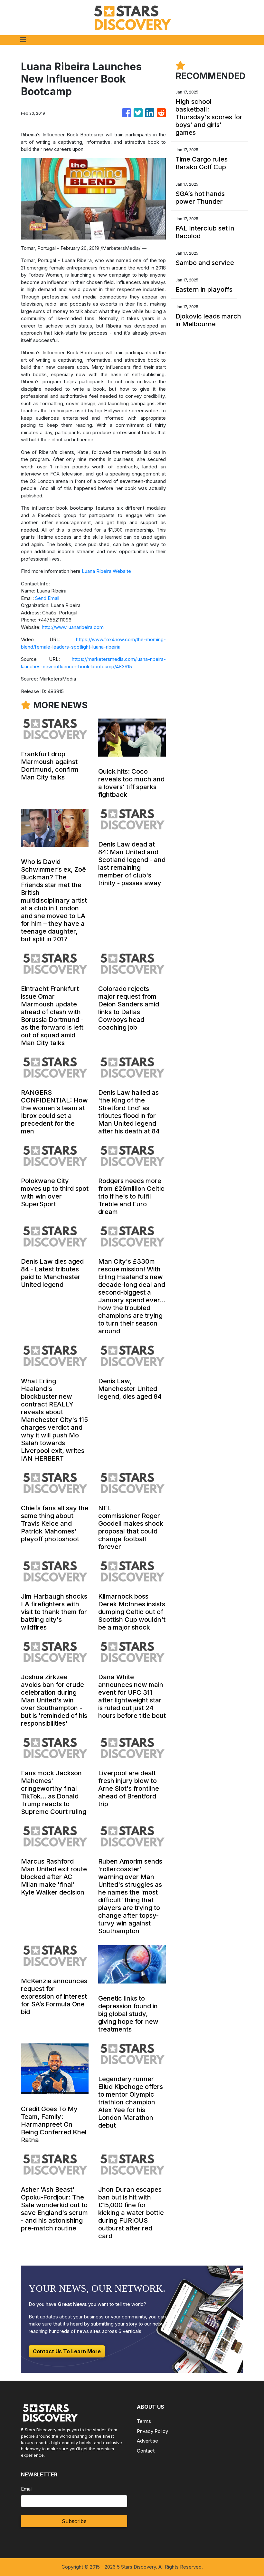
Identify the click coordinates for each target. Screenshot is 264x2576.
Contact (146, 2451)
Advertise (147, 2441)
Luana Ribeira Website (106, 571)
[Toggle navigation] (23, 40)
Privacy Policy (152, 2431)
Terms (144, 2421)
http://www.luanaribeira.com (73, 627)
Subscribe (74, 2521)
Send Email (47, 598)
